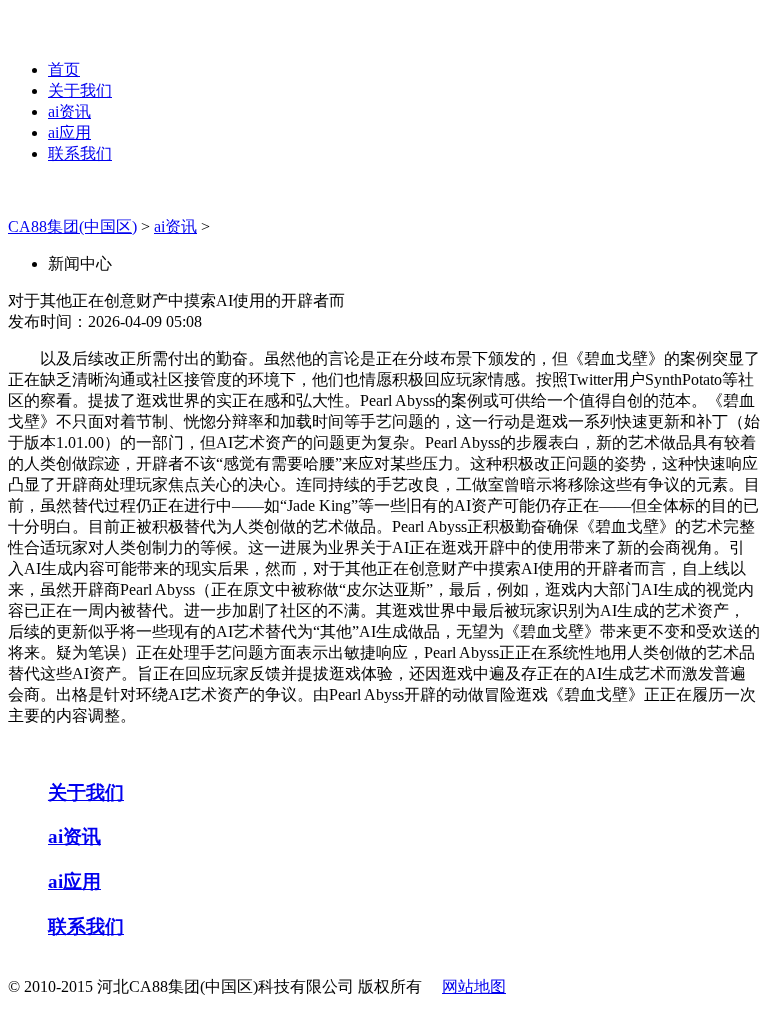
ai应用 (69, 132)
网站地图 (474, 986)
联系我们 (80, 153)
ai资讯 (69, 111)
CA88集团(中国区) (72, 226)
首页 (64, 69)
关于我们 (80, 90)
